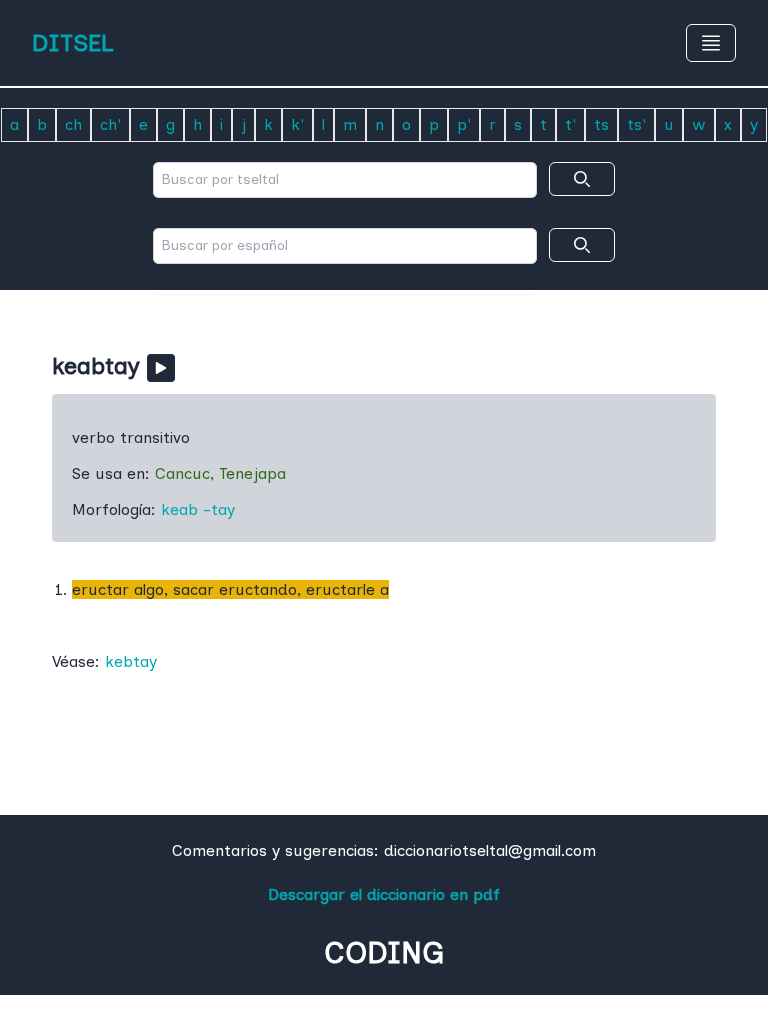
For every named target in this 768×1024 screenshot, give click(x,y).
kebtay (131, 661)
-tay (219, 509)
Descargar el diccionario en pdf (384, 894)
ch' (110, 124)
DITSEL (73, 42)
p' (464, 124)
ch (73, 124)
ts (601, 124)
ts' (636, 124)
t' (570, 124)
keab (179, 509)
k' (297, 124)
